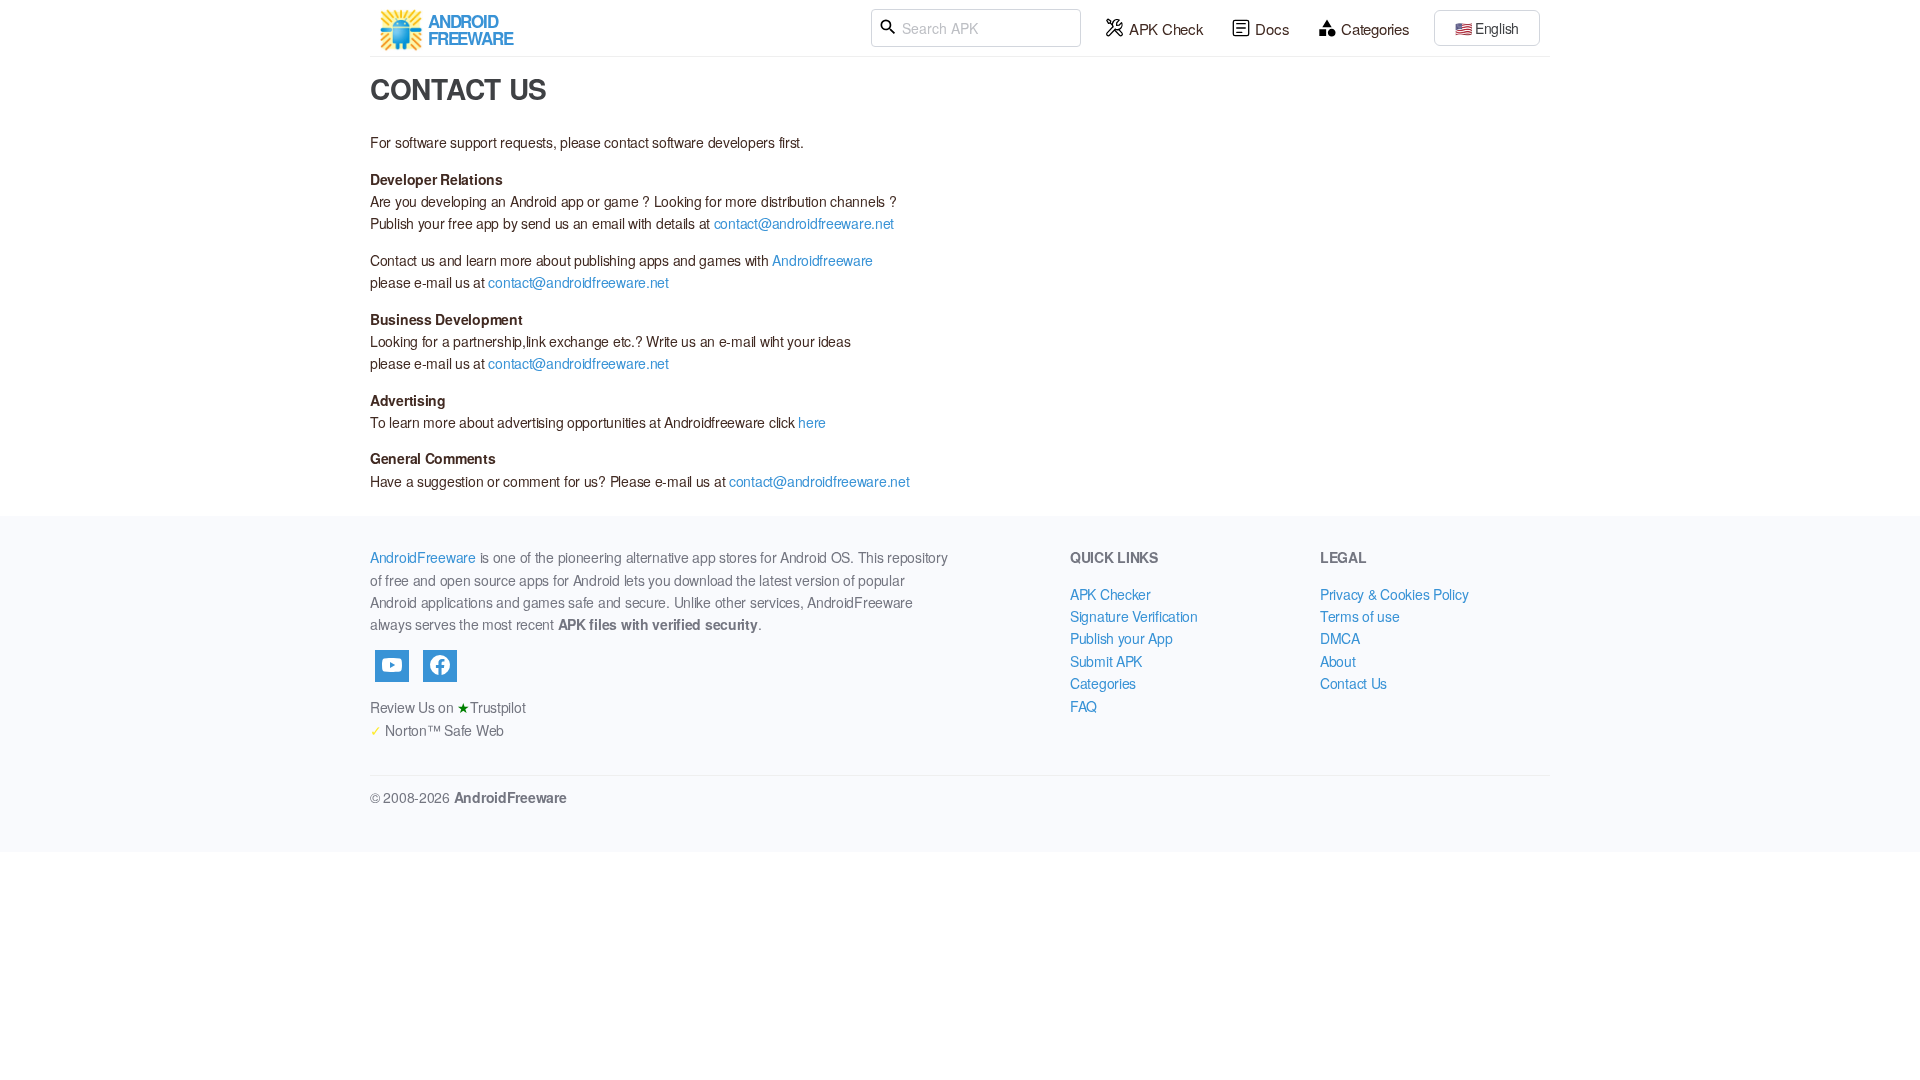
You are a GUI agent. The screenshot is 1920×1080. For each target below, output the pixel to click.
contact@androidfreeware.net (804, 223)
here (812, 422)
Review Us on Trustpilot (447, 707)
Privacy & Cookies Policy (1394, 594)
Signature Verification (1134, 616)
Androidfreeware (822, 260)
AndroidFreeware (423, 557)
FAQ (1083, 706)
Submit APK (1106, 661)
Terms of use (1360, 616)
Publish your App (1121, 638)
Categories (1375, 28)
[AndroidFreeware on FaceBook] (440, 666)
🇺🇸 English (1487, 28)
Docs (1272, 28)
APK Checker (1110, 594)
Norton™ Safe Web (437, 730)
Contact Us (1353, 683)
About (1338, 661)
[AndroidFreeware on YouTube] (392, 666)
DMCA (1340, 638)
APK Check (1166, 28)
